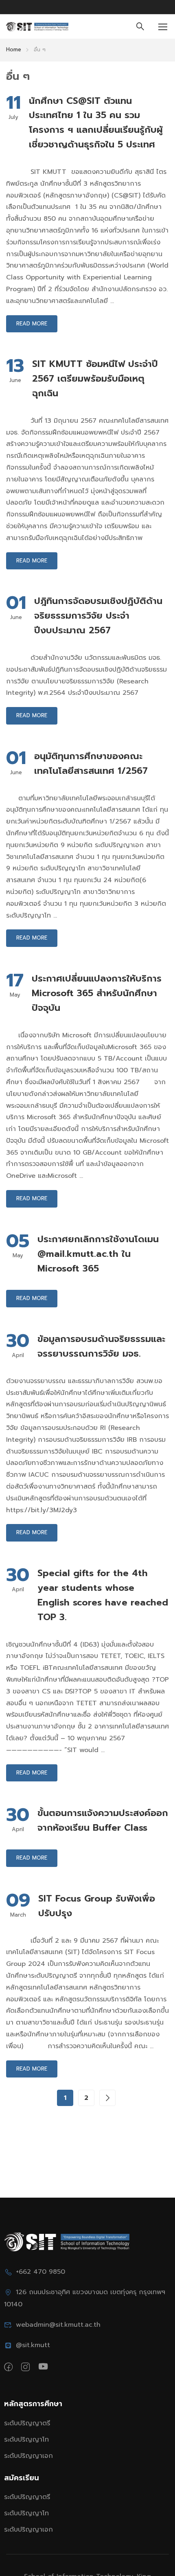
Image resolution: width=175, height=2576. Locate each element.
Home (14, 49)
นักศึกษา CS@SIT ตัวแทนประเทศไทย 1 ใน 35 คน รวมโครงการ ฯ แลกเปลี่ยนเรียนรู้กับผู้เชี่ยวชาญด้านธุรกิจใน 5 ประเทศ (96, 123)
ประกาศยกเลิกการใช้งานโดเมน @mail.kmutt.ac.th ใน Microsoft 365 (98, 1254)
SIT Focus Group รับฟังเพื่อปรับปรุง (97, 1906)
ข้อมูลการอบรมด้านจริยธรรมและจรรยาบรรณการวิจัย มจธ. (101, 1346)
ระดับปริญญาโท (26, 2440)
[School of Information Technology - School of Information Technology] (37, 27)
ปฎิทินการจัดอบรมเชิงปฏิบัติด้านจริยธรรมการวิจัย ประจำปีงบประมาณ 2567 (98, 616)
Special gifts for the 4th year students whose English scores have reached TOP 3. (103, 1595)
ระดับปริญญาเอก (28, 2456)
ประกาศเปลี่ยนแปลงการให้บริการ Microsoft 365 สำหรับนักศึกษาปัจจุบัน (97, 993)
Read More (32, 324)
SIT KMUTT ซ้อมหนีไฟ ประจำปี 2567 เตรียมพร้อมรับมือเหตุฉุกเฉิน (95, 379)
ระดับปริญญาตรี (27, 2423)
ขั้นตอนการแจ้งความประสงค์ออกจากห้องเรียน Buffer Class (103, 1820)
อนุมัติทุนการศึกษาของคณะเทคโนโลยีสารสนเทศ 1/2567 (91, 763)
